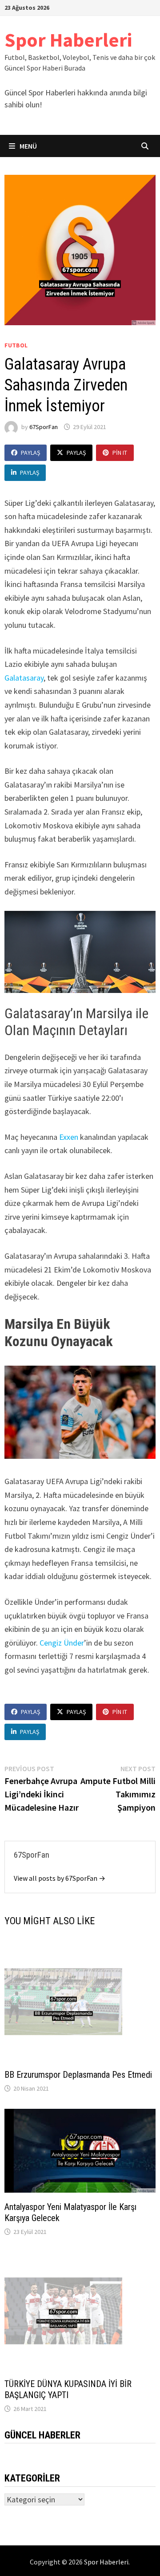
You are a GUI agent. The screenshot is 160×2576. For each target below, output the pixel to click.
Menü (28, 146)
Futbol (16, 345)
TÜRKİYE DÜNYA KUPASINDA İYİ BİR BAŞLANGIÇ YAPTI (68, 2389)
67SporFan (44, 427)
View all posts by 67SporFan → (60, 1878)
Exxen (69, 1137)
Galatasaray (24, 678)
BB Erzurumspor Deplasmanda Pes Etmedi (78, 2075)
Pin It (120, 453)
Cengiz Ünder (62, 1643)
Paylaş (30, 453)
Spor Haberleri (68, 40)
